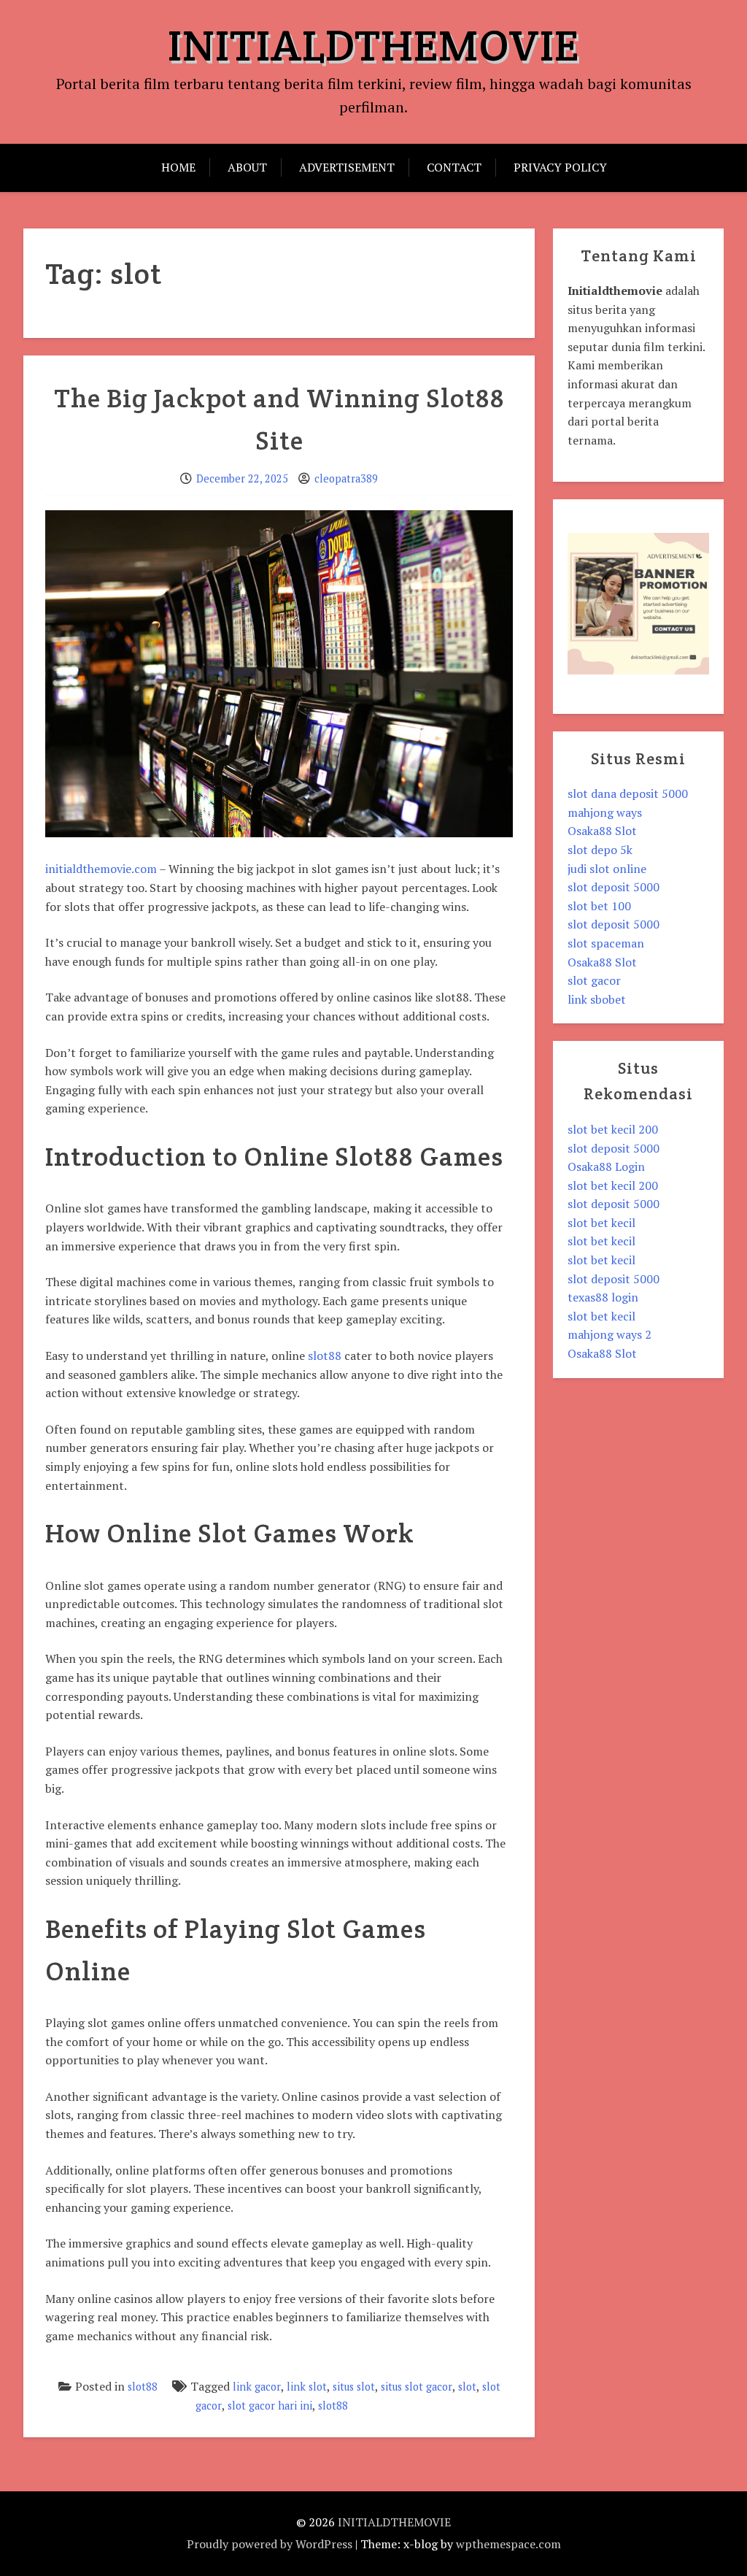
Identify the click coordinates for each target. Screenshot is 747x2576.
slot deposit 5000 (614, 887)
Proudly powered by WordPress (270, 2544)
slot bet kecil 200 (613, 1129)
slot (467, 2387)
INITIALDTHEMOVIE (373, 45)
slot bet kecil (601, 1223)
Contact (454, 167)
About (247, 167)
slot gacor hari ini (270, 2406)
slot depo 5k (600, 850)
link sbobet (597, 999)
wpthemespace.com (508, 2544)
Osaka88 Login (606, 1166)
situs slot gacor (417, 2387)
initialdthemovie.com (101, 869)
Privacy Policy (560, 167)
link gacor (257, 2387)
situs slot (354, 2387)
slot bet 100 (599, 906)
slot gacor (594, 980)
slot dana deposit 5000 (628, 793)
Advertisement (347, 167)
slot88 (325, 1356)
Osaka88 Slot (602, 831)
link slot (307, 2387)
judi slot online (607, 869)
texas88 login (603, 1297)
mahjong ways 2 (609, 1334)
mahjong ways (605, 812)
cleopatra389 (346, 478)
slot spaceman (606, 943)
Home (178, 167)
